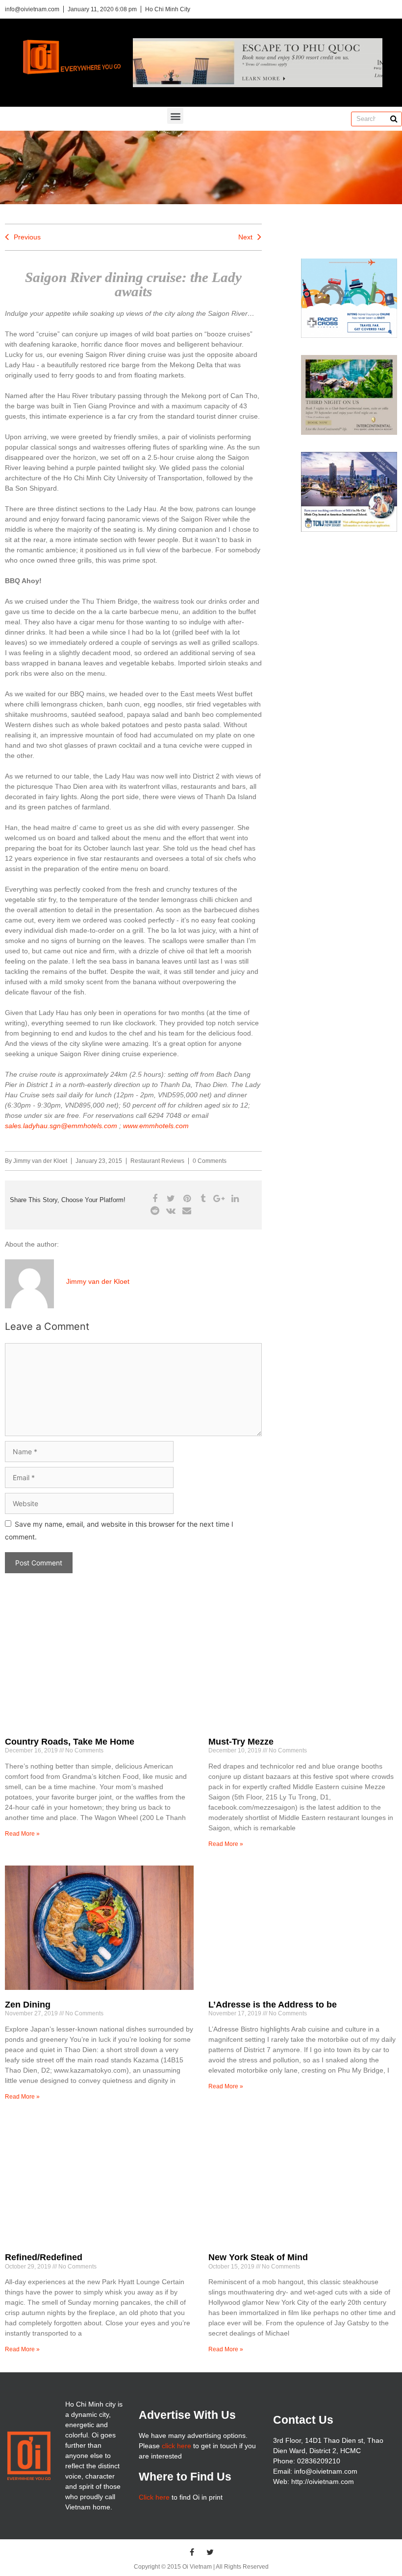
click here (176, 2446)
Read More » (22, 1834)
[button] (175, 116)
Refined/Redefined (44, 2257)
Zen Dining (28, 2005)
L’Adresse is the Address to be (273, 2005)
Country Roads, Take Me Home (70, 1742)
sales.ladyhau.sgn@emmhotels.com (61, 1126)
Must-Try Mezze (241, 1742)
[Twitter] (210, 2552)
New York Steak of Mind (258, 2257)
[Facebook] (192, 2552)
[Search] (394, 119)
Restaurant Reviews (157, 1161)
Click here (154, 2497)
